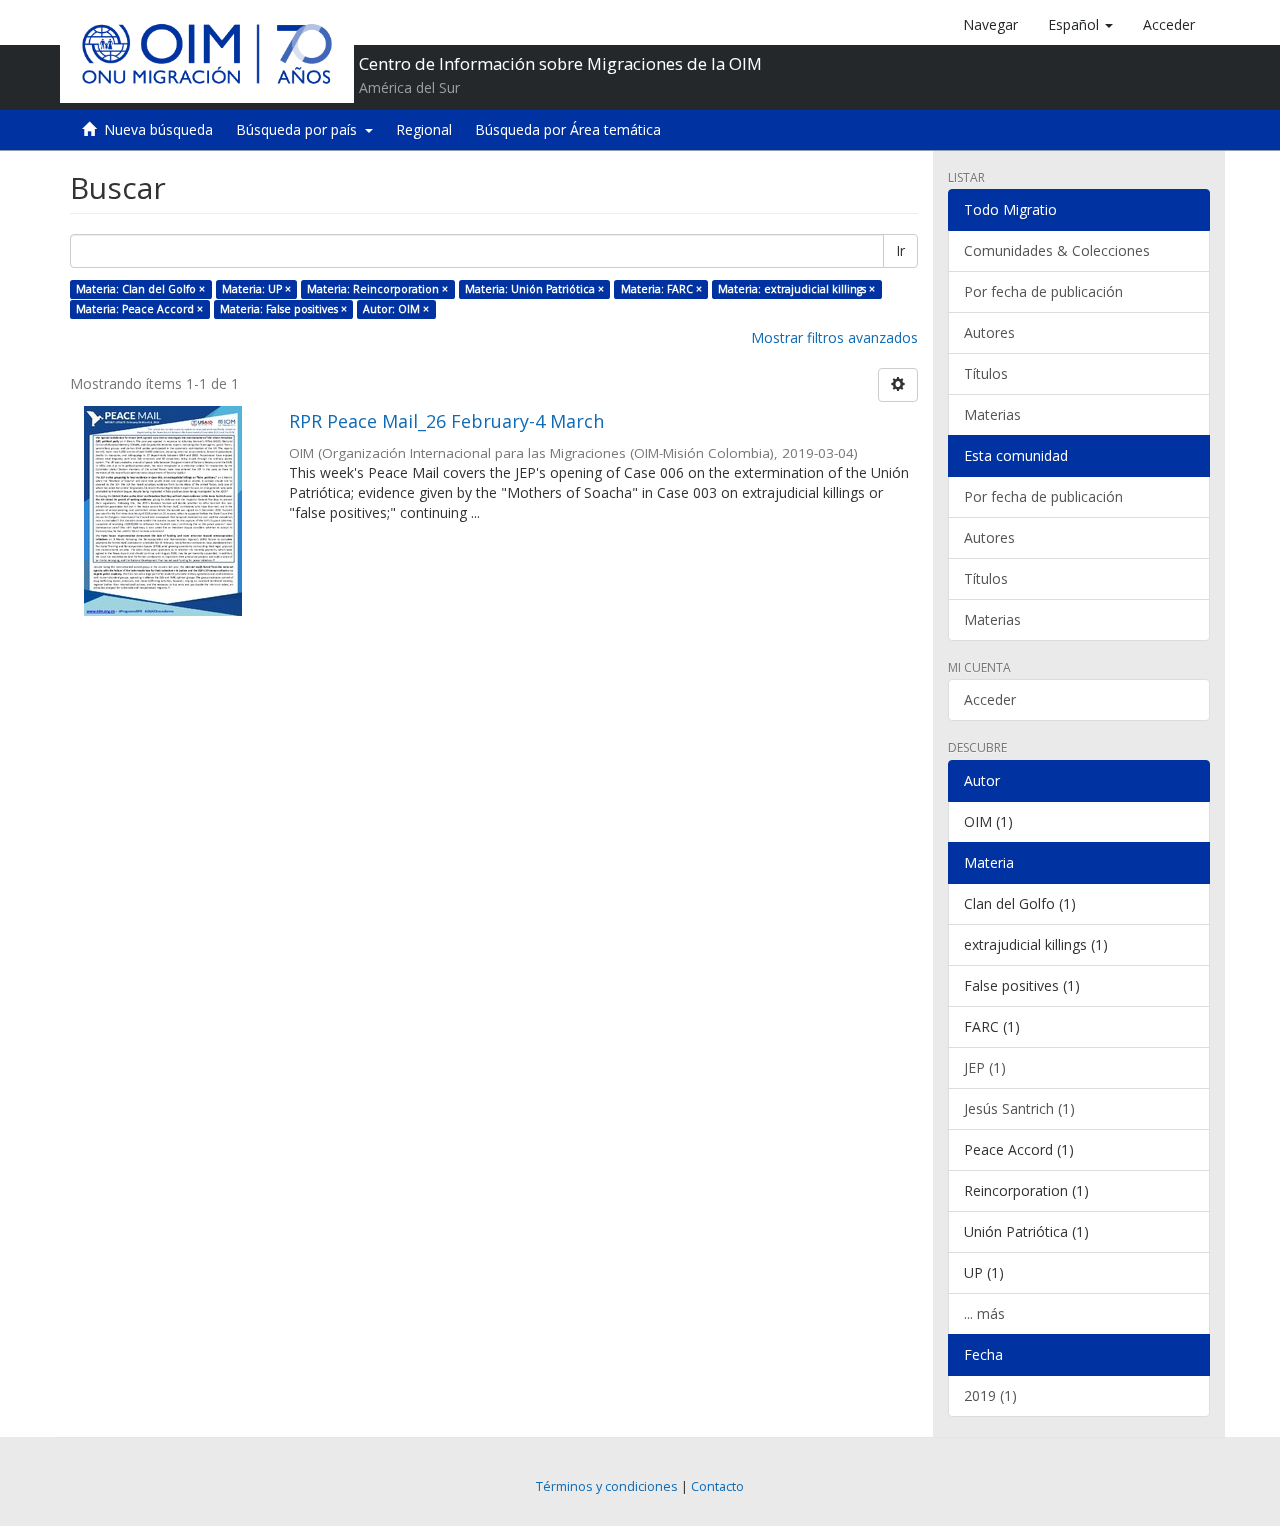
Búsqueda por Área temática (568, 129)
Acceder (990, 699)
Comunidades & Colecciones (1057, 250)
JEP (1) (985, 1067)
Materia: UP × (256, 289)
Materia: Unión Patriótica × (534, 289)
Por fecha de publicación (1043, 291)
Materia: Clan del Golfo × (140, 289)
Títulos (986, 373)
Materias (992, 414)
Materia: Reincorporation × (377, 289)
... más (984, 1313)
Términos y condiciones (607, 1486)
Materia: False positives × (283, 309)
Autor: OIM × (396, 309)
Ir (900, 250)
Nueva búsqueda (158, 129)
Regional (424, 129)
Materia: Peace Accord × (139, 309)
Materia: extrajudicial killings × (796, 289)
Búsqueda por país (300, 129)
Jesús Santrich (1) (1019, 1108)
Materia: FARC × (661, 289)
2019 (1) (990, 1395)
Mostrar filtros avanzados (834, 337)
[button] (1080, 25)
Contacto (717, 1486)
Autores (989, 332)
